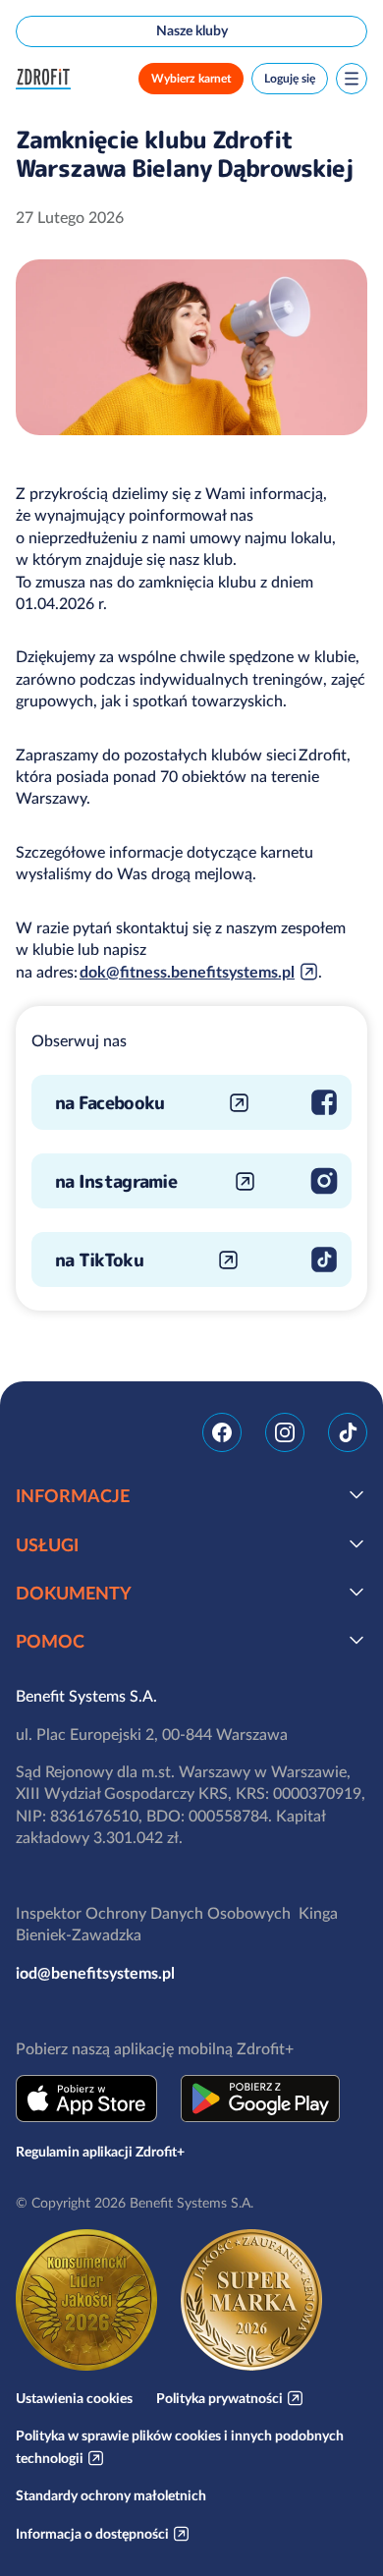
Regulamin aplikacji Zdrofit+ (100, 2152)
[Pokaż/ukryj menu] (352, 79)
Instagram (285, 1432)
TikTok (348, 1432)
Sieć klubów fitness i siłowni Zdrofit (47, 79)
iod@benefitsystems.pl (95, 1973)
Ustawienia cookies (74, 2398)
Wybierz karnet (191, 78)
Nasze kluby (192, 30)
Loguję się (290, 78)
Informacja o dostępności (92, 2534)
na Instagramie (116, 1181)
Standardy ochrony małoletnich (111, 2495)
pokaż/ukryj (356, 1494)
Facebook (222, 1432)
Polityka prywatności (219, 2398)
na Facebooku (109, 1103)
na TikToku (99, 1260)
